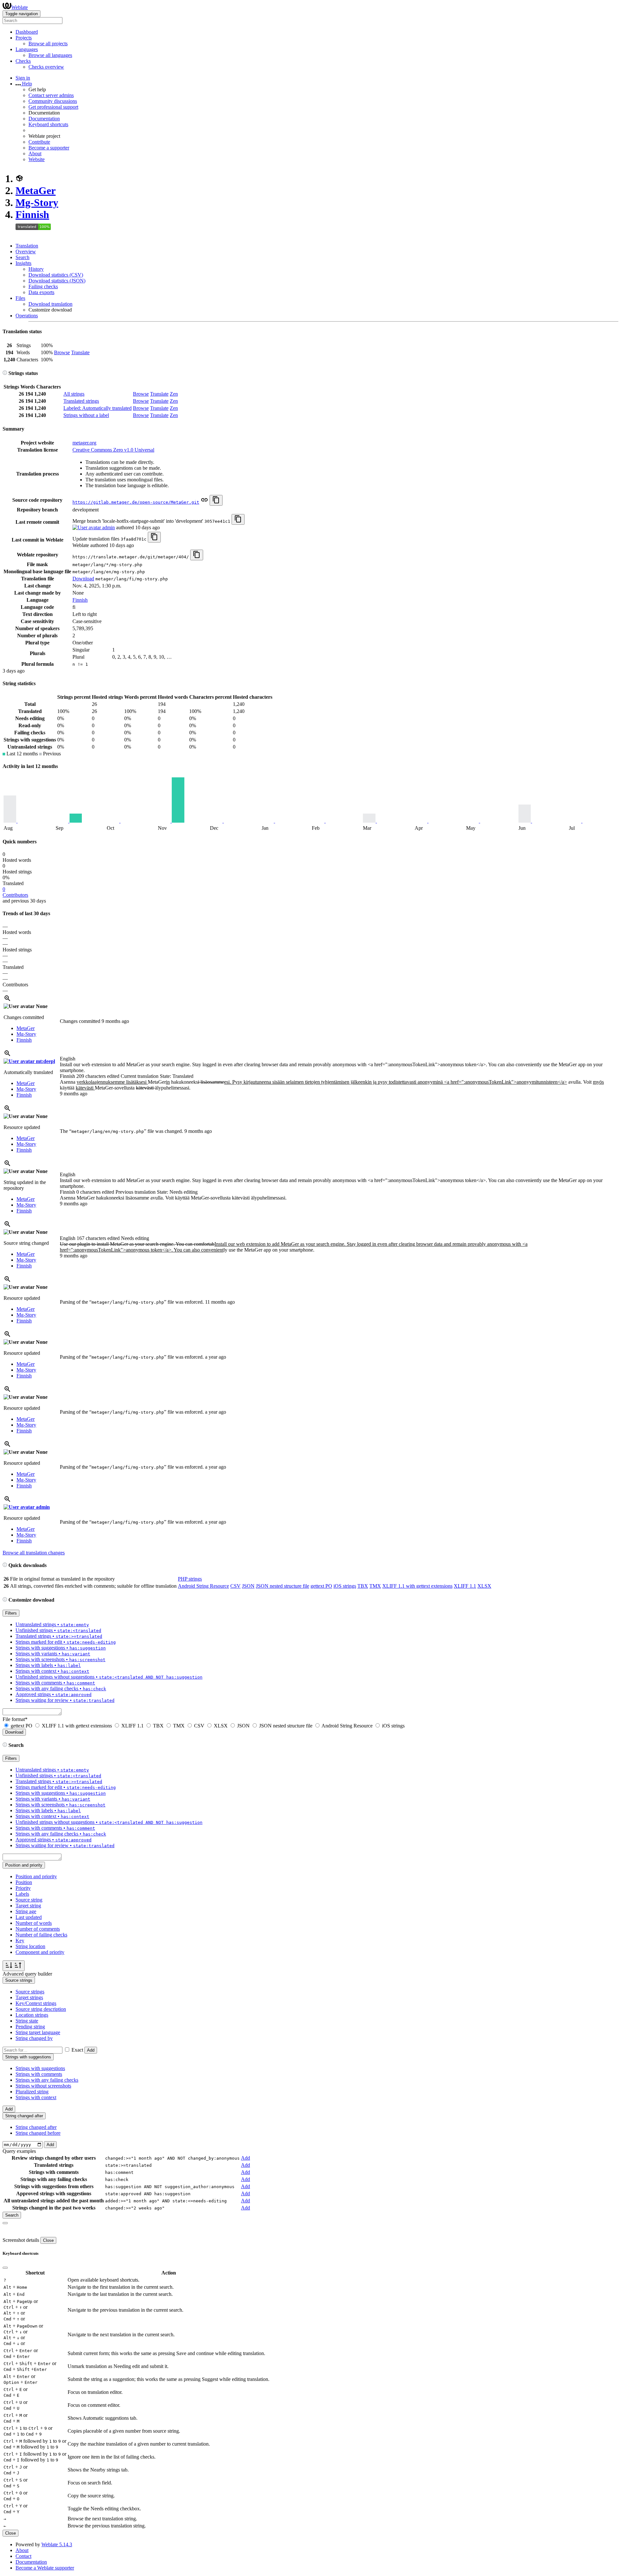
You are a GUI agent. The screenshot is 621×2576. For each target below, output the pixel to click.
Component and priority (40, 1952)
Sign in (23, 78)
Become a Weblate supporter (45, 2568)
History (36, 269)
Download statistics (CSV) (56, 275)
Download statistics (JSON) (57, 281)
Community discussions (53, 101)
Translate (80, 352)
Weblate (20, 7)
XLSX (484, 1586)
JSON (248, 1586)
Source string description (41, 2009)
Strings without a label (86, 415)
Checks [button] (23, 61)
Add (91, 2050)
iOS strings (345, 1586)
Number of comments (38, 1929)
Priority (23, 1888)
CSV (235, 1586)
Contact (23, 2556)
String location (30, 1946)
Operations (27, 316)
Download (83, 579)
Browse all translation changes (34, 1553)
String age (26, 1911)
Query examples (19, 2151)
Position (24, 1882)
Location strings (32, 2015)
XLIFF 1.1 (465, 1586)
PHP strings (190, 1579)
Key (20, 1940)
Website (37, 159)
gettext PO (321, 1586)
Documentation (44, 119)
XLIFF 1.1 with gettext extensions (417, 1586)
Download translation (50, 304)
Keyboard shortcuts (48, 124)
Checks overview (46, 67)
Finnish (32, 214)
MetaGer (36, 191)
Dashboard (27, 32)
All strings (74, 394)
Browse (62, 352)
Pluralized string (32, 2092)
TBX (363, 1586)
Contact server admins (51, 95)
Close (48, 2240)
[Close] (5, 2223)
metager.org (84, 443)
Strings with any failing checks (47, 2080)
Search (22, 257)
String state (27, 2021)
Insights (23, 263)
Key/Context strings (36, 2003)
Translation (27, 246)
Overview (26, 252)
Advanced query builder (27, 1974)
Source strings (30, 1992)
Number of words (34, 1923)
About (35, 153)
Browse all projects (48, 44)
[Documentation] (5, 373)
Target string (28, 1906)
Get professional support (53, 107)
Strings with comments (39, 2074)
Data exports (41, 292)
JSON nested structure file (283, 1586)
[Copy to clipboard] (216, 500)
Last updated (29, 1917)
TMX (375, 1586)
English (68, 1059)
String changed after (36, 2127)
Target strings (29, 1997)
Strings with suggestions (40, 2068)
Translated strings (81, 401)
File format (15, 1719)
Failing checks (43, 286)
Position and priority (36, 1876)
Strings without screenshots (43, 2086)
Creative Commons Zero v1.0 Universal (113, 450)
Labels (22, 1894)
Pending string (30, 2027)
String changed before (38, 2133)
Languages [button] (27, 49)
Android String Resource (203, 1586)
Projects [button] (24, 38)
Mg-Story (37, 203)
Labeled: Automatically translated (98, 408)
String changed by (34, 2038)
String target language (38, 2032)
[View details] (7, 1000)
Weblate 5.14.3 (57, 2544)
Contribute (39, 142)
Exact (77, 2050)
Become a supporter (49, 148)
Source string (29, 1900)
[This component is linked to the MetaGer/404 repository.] (204, 502)
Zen (174, 394)
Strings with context (36, 2097)
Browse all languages (50, 55)
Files (20, 298)
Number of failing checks (41, 1935)
